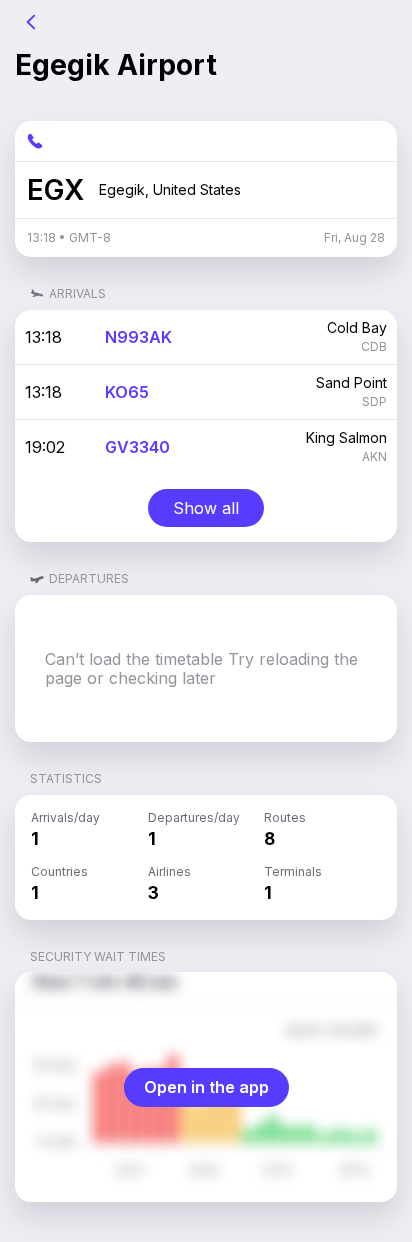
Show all (206, 508)
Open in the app (206, 1087)
